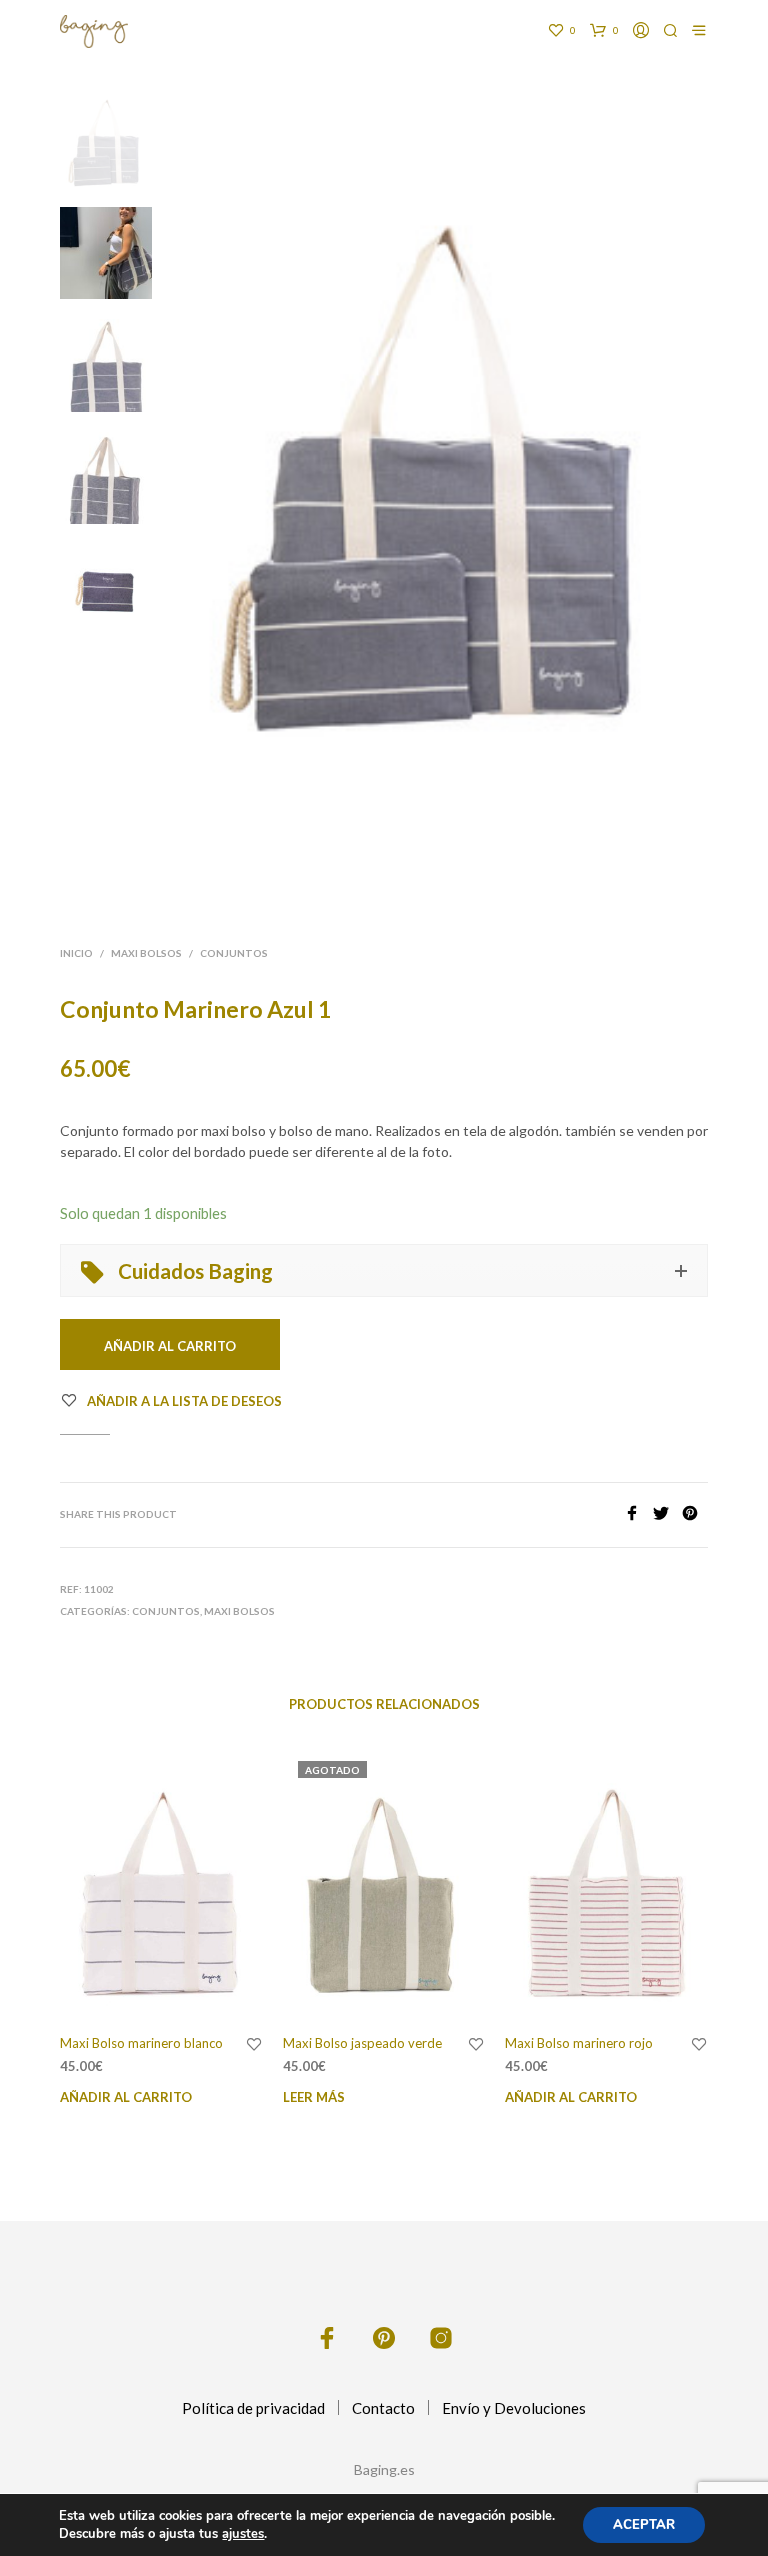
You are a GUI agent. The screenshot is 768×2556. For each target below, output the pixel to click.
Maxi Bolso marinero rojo (579, 2043)
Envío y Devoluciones (514, 2408)
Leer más (314, 2097)
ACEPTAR (644, 2525)
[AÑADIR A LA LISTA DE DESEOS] (254, 2045)
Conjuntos (234, 953)
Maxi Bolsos (146, 953)
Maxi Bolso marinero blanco (141, 2043)
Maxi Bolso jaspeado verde (362, 2043)
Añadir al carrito (126, 2097)
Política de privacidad (253, 2408)
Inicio (76, 953)
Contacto (383, 2408)
